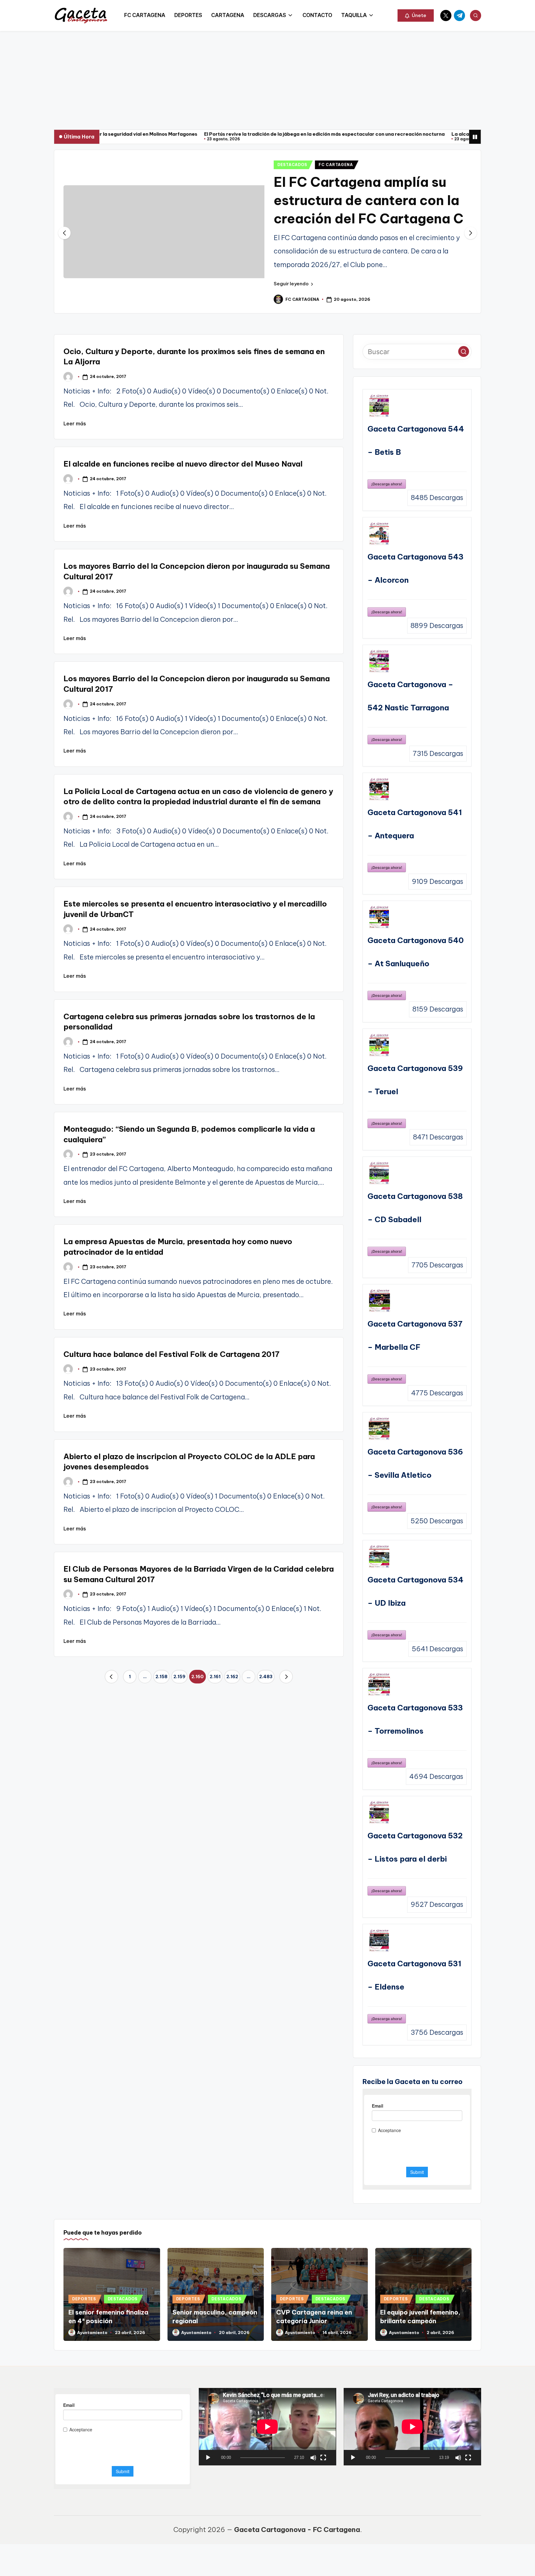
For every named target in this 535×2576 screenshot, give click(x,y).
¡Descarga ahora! (387, 484)
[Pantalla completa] (323, 2458)
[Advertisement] (267, 77)
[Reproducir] (208, 2458)
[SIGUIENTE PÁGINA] (286, 1677)
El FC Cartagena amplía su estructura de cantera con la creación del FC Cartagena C (369, 200)
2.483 (266, 1677)
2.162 (232, 1677)
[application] (267, 2427)
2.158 (161, 1677)
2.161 (215, 1677)
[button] (416, 15)
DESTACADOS (292, 165)
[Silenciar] (313, 2458)
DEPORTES (84, 2299)
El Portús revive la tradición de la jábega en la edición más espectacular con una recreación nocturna (228, 134)
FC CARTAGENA (336, 165)
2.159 (179, 1677)
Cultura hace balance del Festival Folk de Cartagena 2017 (172, 1354)
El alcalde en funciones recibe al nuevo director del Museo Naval (183, 464)
